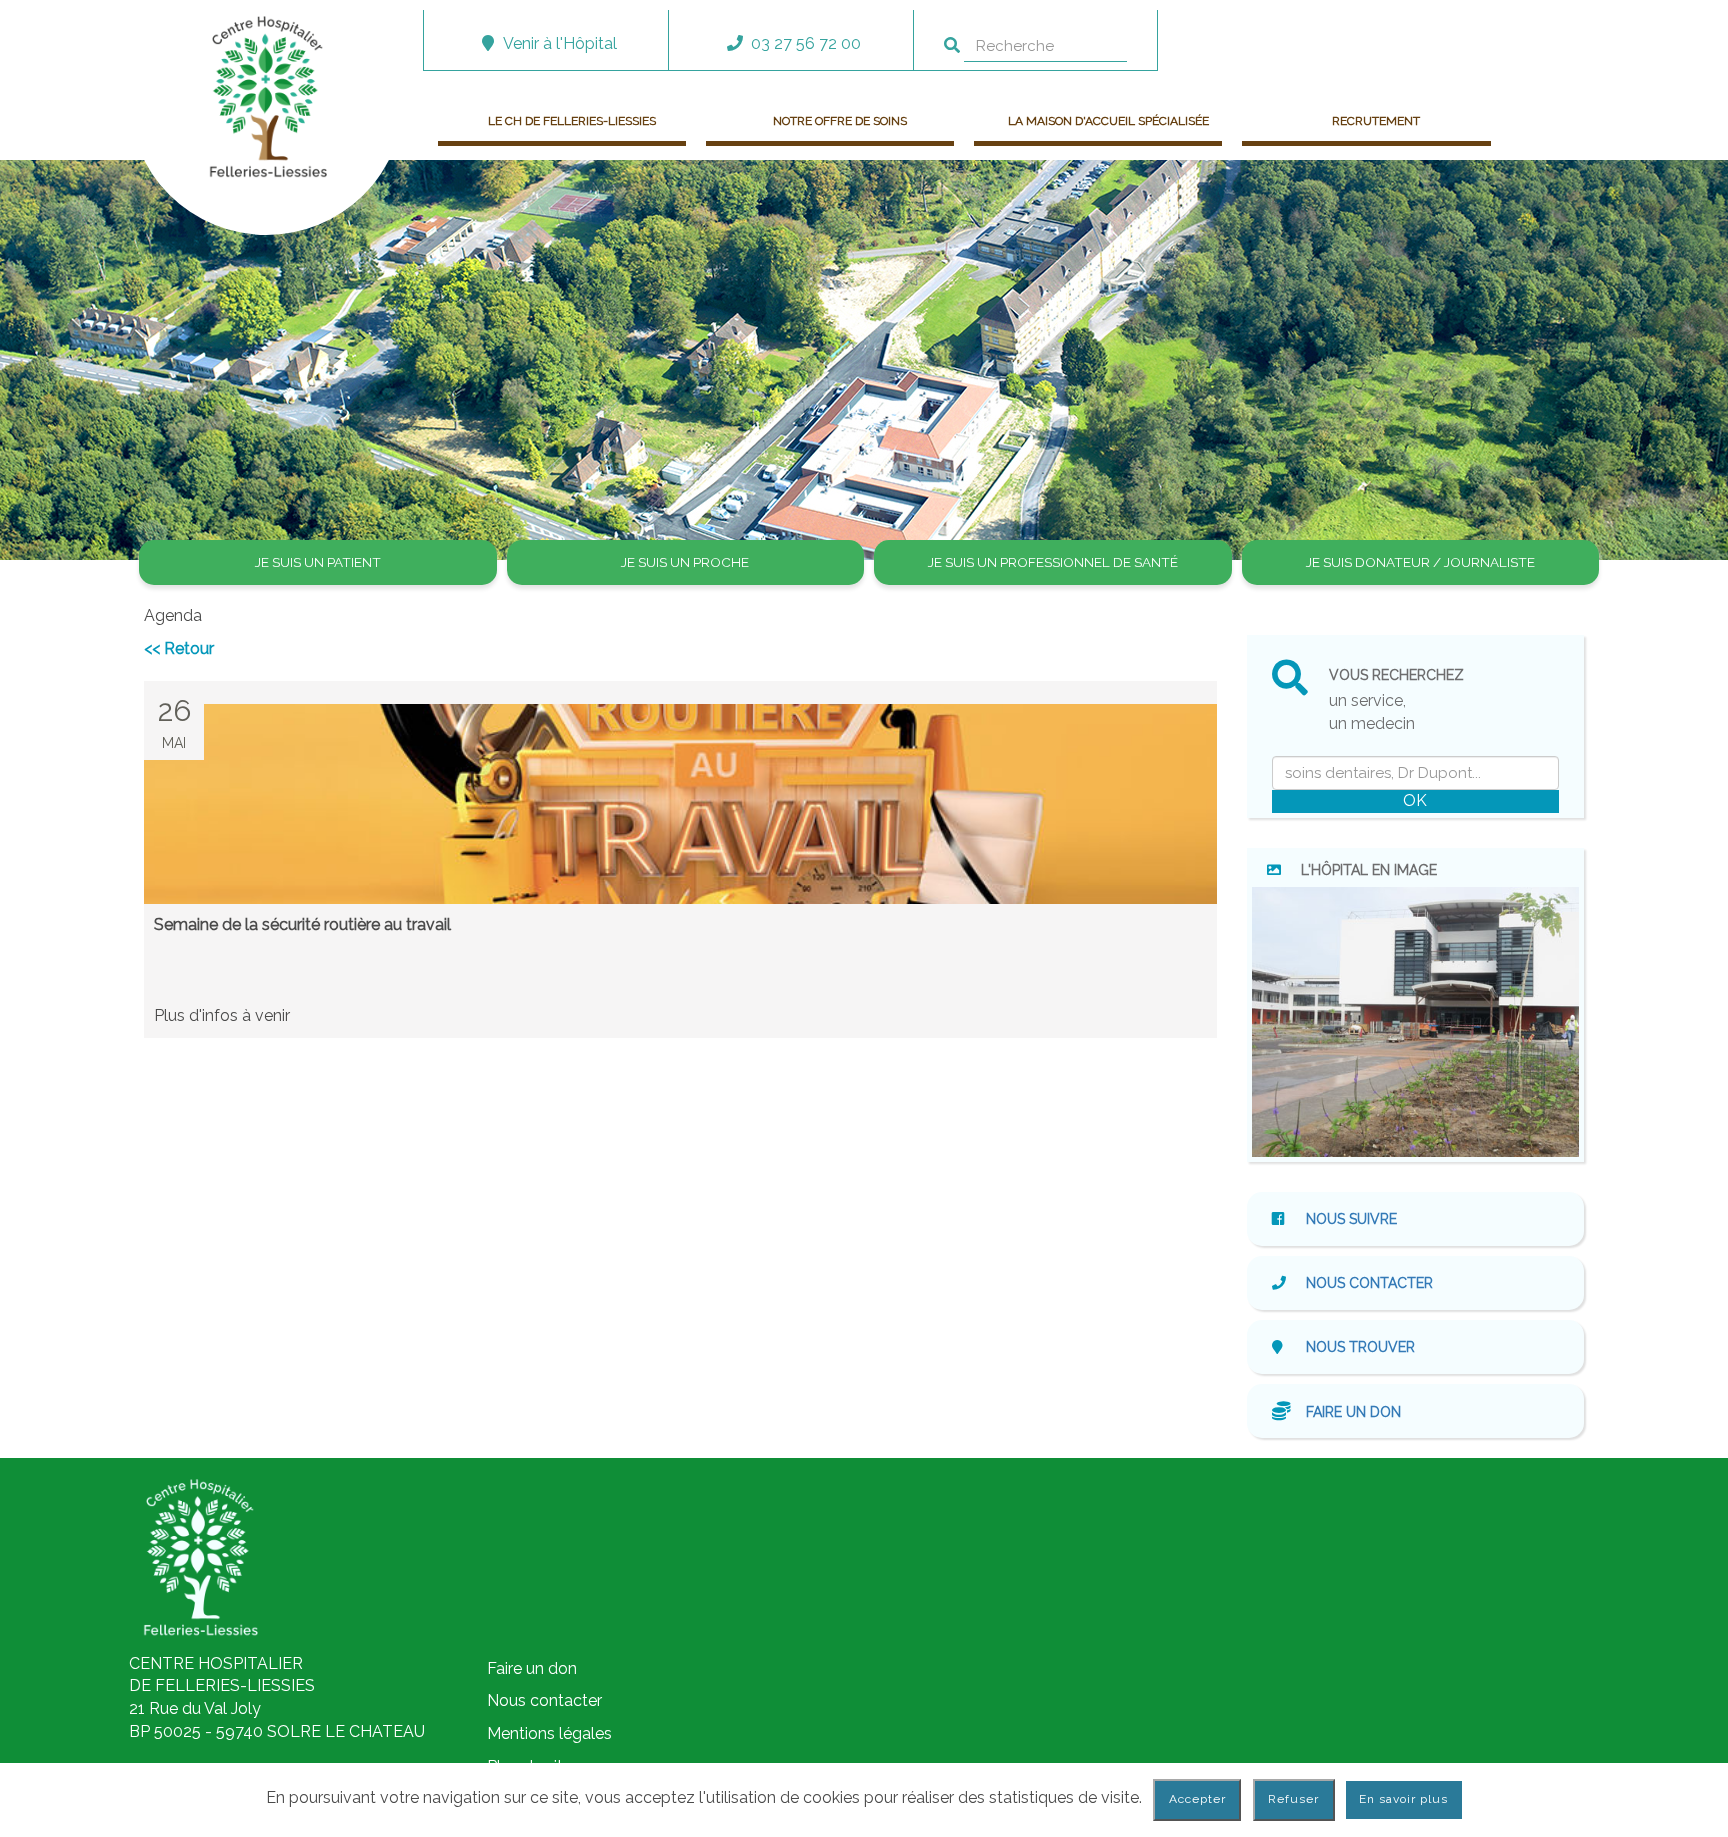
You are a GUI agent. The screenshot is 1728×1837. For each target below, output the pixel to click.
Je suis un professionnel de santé (1053, 562)
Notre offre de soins (840, 121)
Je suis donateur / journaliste (1420, 562)
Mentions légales (549, 1733)
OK (1415, 800)
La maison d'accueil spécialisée (1108, 121)
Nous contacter (1369, 1283)
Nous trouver (1360, 1347)
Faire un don (1353, 1411)
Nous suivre (1349, 1219)
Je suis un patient (318, 562)
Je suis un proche (685, 562)
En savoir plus (1403, 1799)
